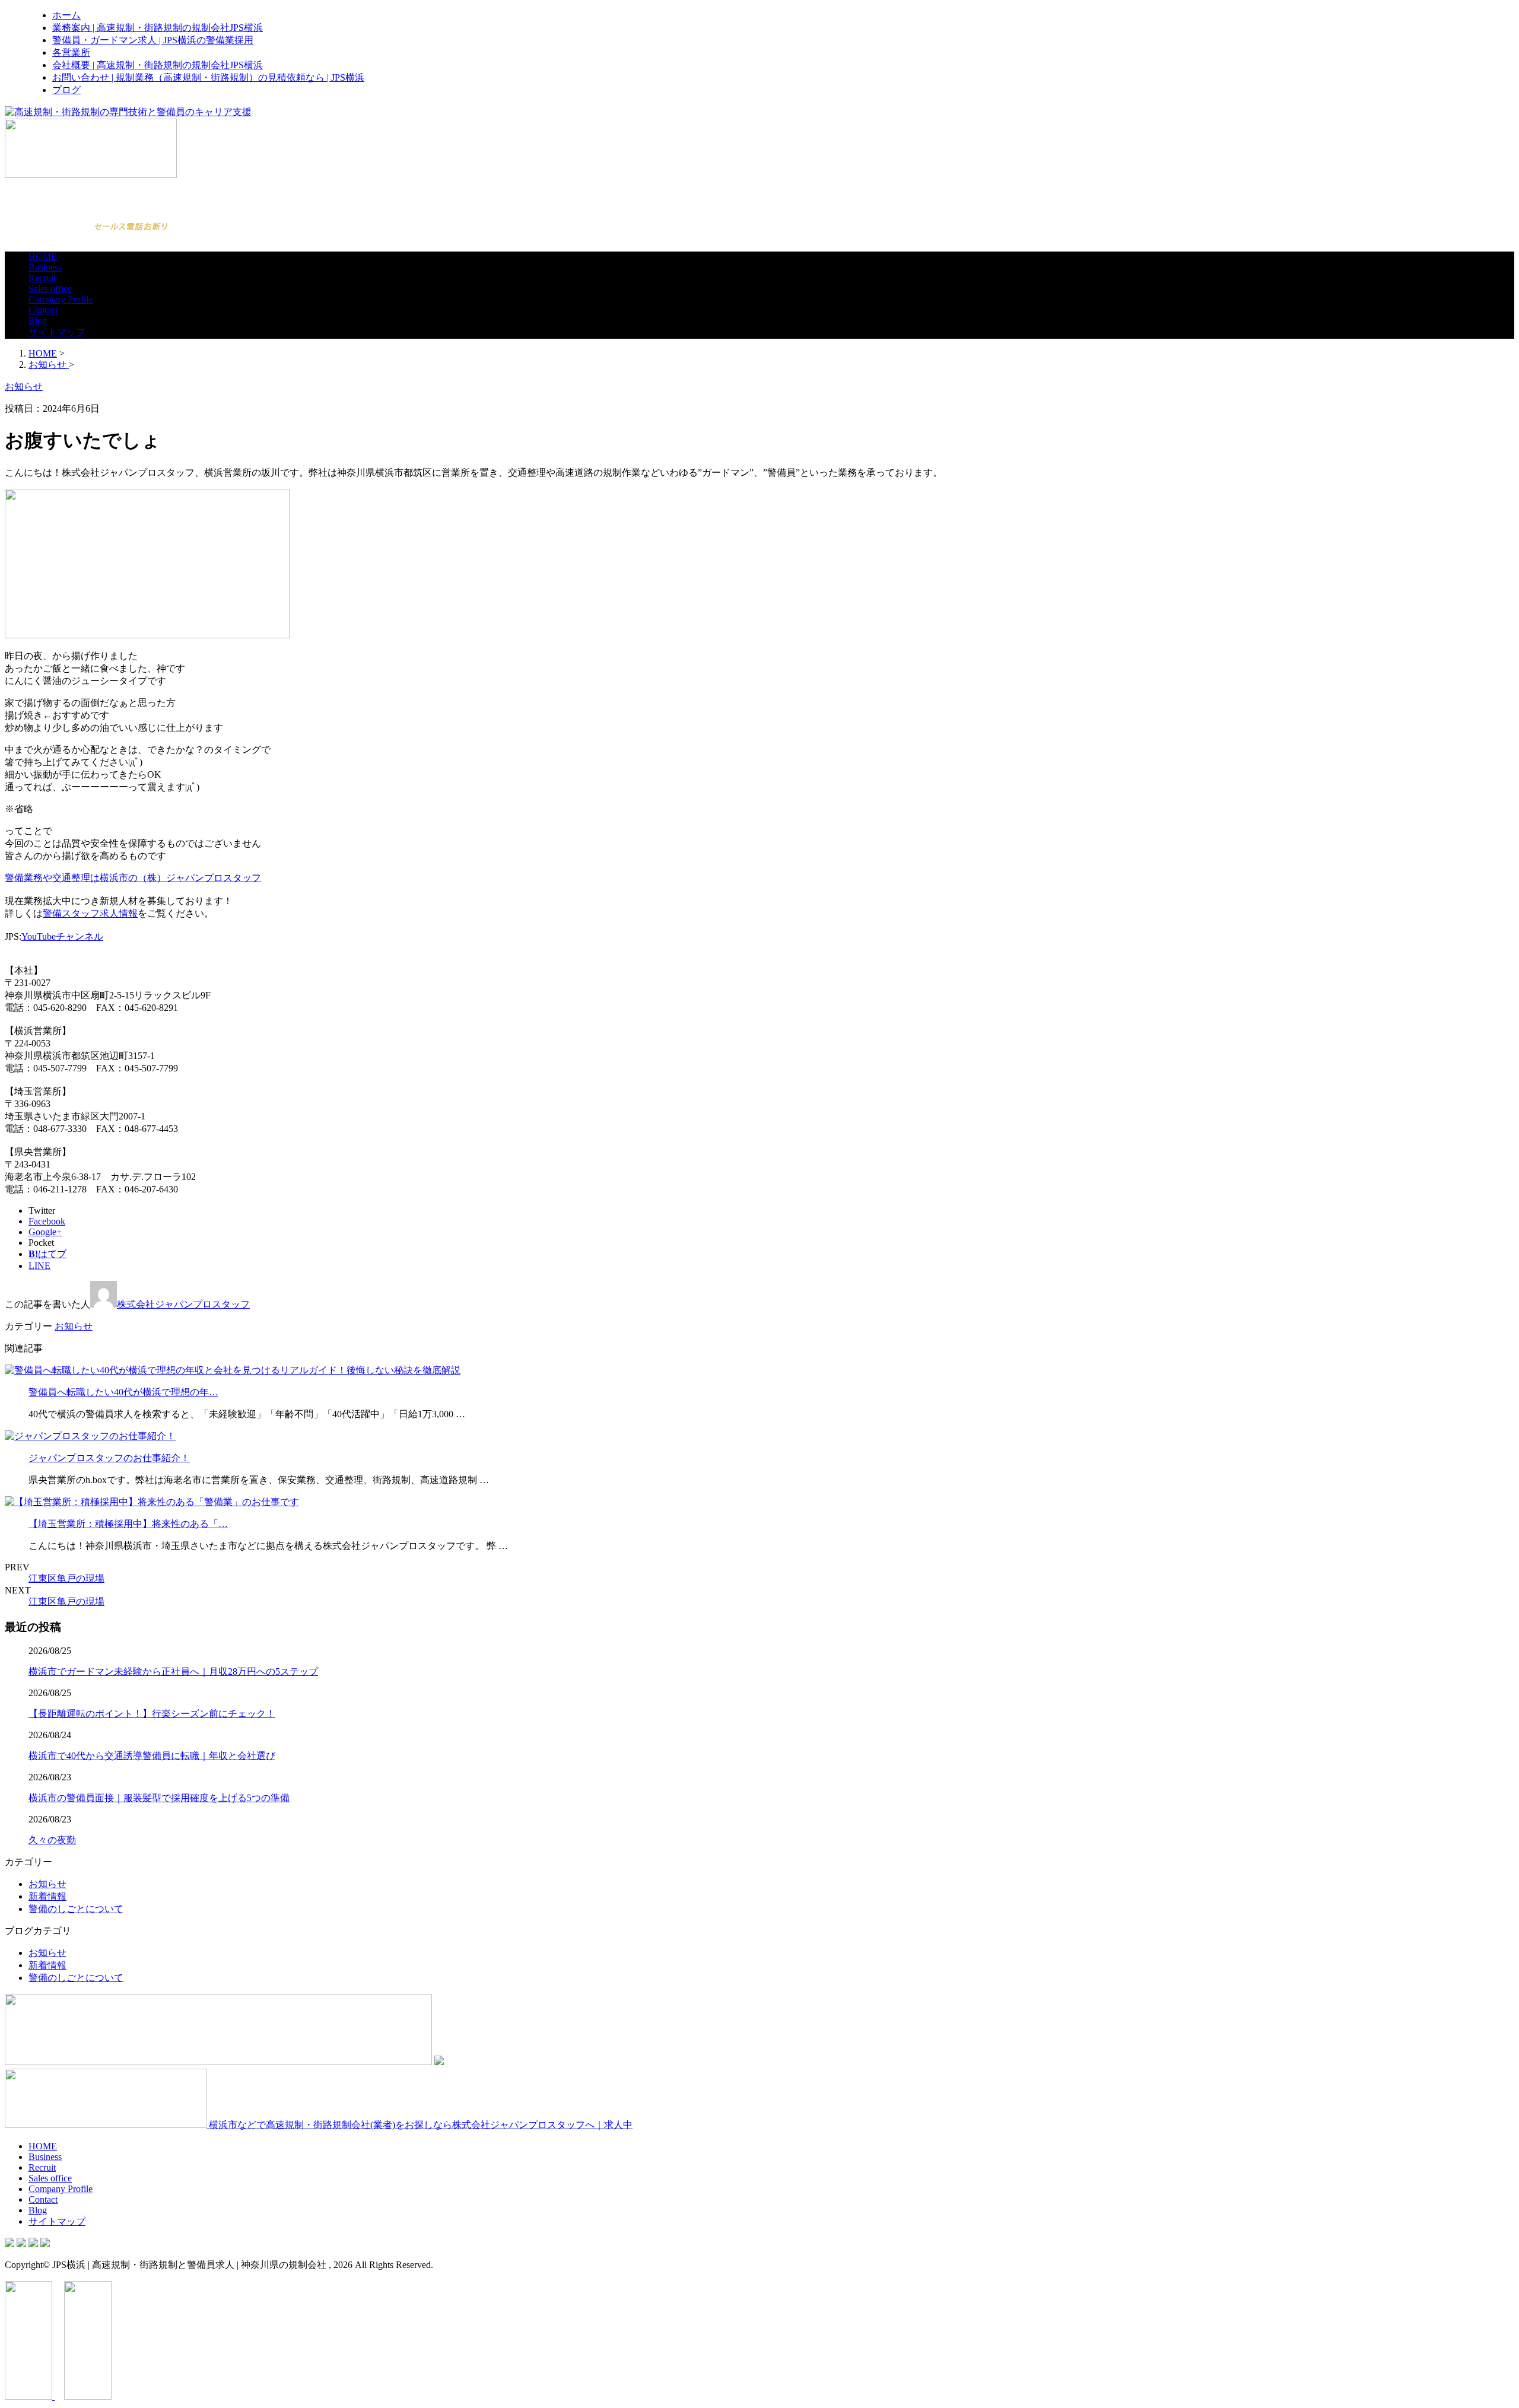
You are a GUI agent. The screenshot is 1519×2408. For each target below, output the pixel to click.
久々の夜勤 (52, 1840)
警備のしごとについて (76, 1909)
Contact (43, 310)
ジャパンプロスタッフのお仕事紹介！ (109, 1458)
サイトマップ (57, 332)
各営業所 (71, 53)
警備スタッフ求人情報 (90, 913)
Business (45, 267)
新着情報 (47, 1896)
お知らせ (74, 1326)
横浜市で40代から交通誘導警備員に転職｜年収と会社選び (152, 1756)
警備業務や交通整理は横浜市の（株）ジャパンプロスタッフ (133, 878)
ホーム (66, 15)
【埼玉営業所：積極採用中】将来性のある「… (128, 1524)
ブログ (66, 90)
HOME (43, 257)
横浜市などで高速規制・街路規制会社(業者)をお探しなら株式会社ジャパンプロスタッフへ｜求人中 (420, 2125)
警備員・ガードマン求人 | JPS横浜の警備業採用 (153, 40)
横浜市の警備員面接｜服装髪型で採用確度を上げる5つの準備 (159, 1798)
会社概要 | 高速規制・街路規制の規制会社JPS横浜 (158, 65)
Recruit (42, 278)
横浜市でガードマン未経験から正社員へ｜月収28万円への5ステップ (173, 1671)
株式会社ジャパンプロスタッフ (183, 1304)
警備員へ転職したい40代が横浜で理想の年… (123, 1392)
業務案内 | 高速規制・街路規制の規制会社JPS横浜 (158, 28)
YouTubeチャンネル (62, 936)
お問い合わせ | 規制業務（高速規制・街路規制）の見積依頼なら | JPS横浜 (208, 77)
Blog (38, 321)
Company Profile (61, 299)
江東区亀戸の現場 (66, 1578)
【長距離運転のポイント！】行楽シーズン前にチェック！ (152, 1714)
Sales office (50, 289)
